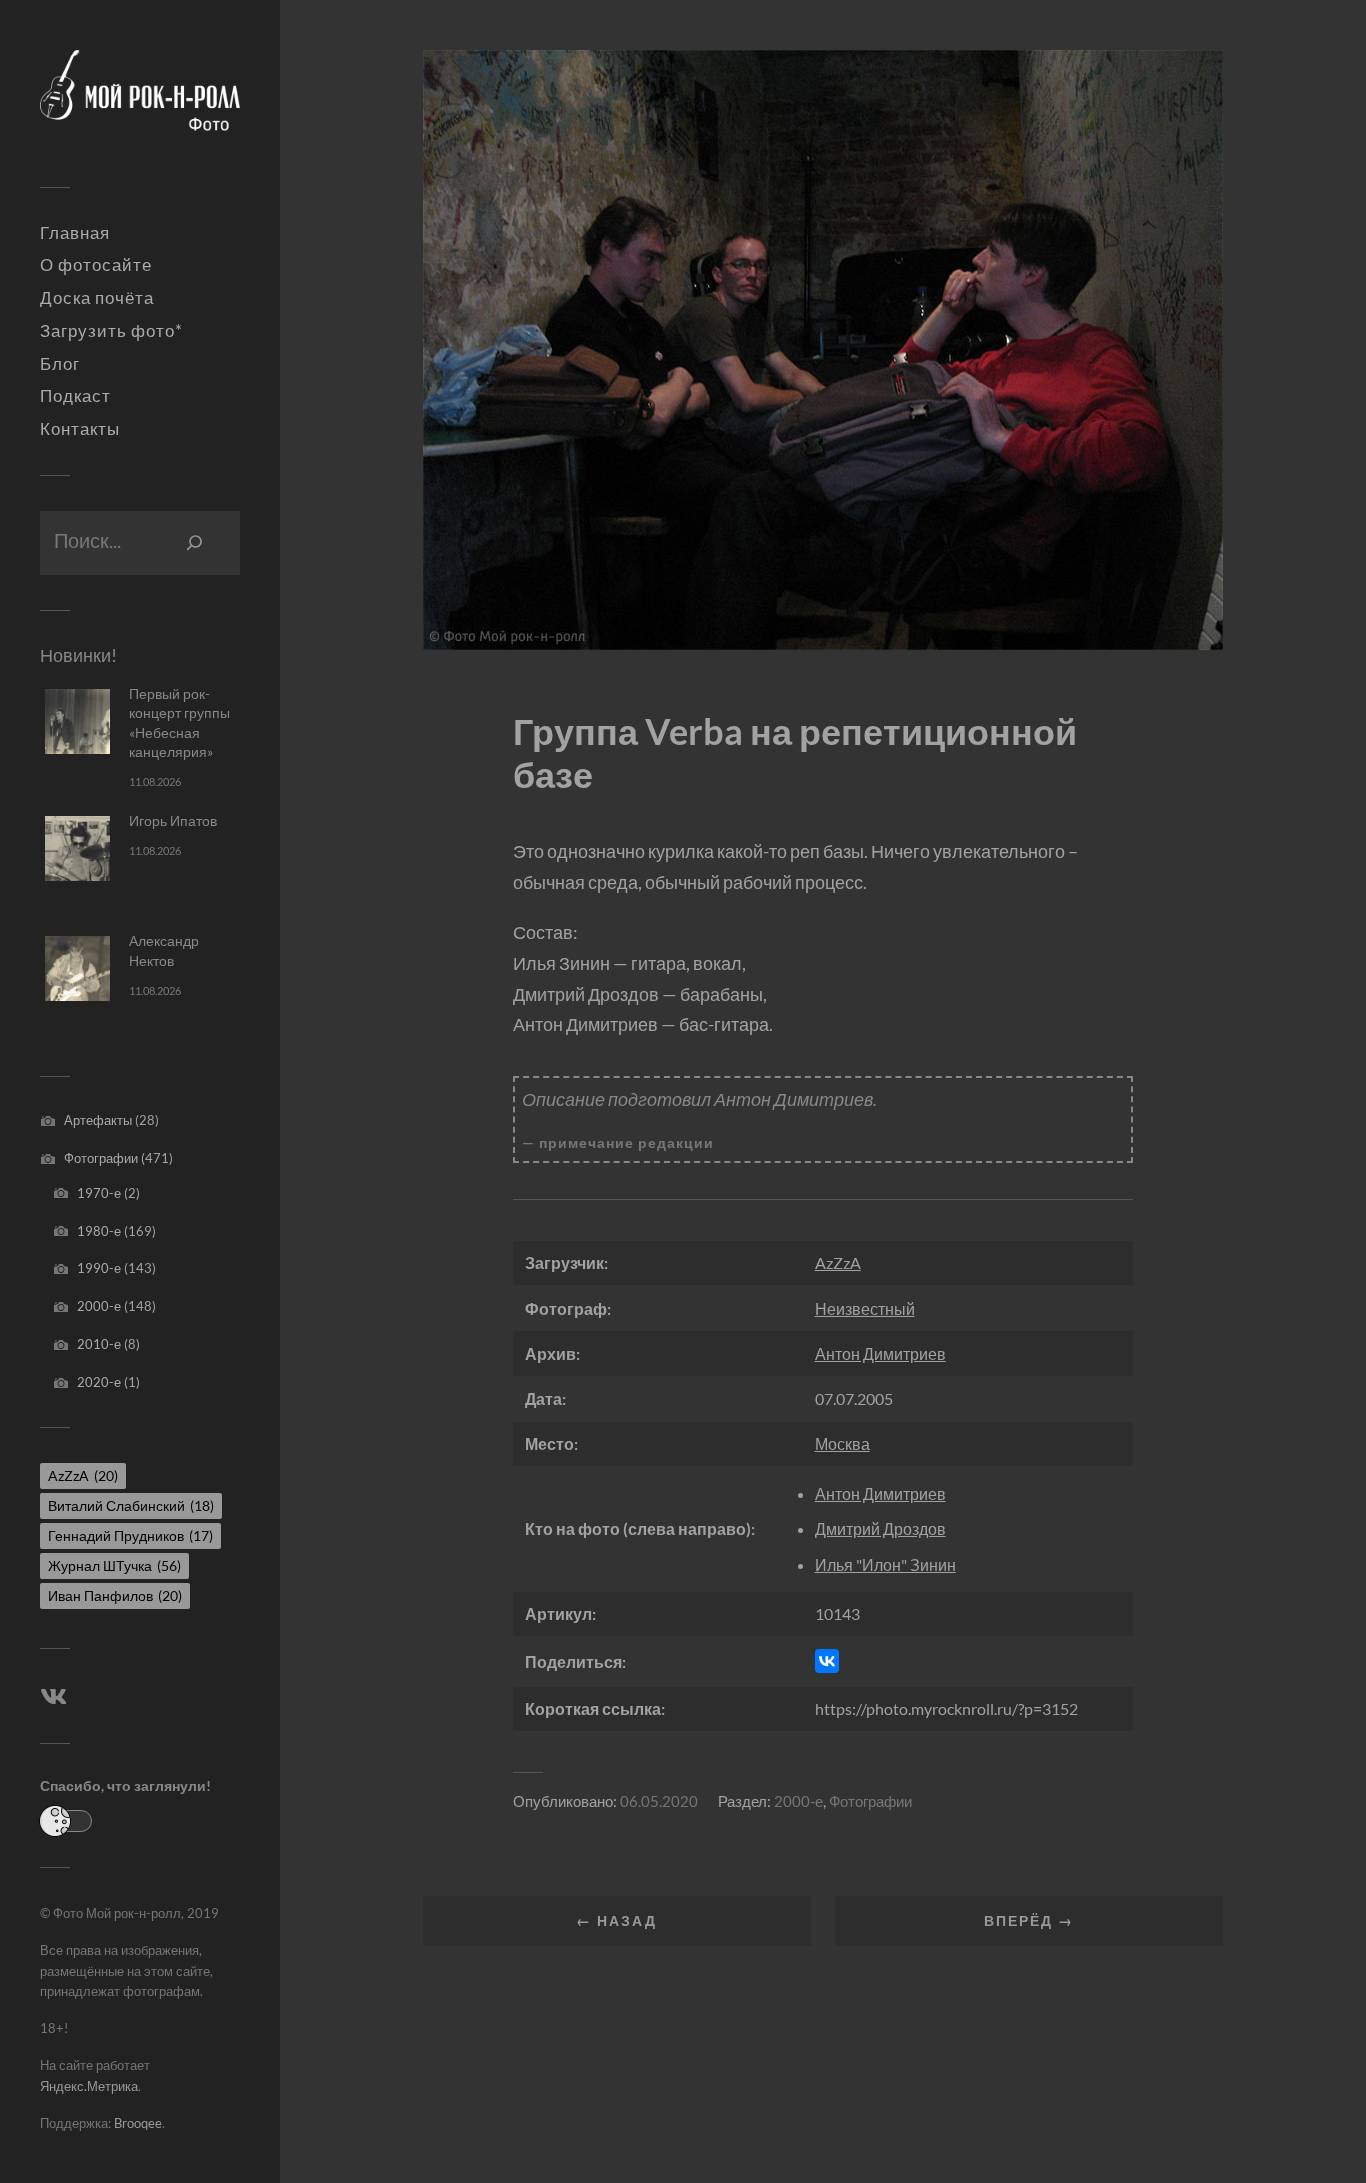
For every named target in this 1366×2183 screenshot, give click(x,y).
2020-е (99, 1382)
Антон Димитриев (880, 1353)
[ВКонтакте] (827, 1661)
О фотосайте (96, 265)
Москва (842, 1443)
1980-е (99, 1231)
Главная (75, 233)
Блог (60, 364)
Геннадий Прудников (130, 1535)
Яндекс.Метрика (89, 2086)
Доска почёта (97, 298)
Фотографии (101, 1158)
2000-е (99, 1306)
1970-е (99, 1193)
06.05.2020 (659, 1801)
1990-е (99, 1268)
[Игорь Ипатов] (77, 848)
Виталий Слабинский (131, 1505)
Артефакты (98, 1120)
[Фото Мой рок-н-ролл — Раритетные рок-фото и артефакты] (140, 101)
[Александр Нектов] (77, 968)
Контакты (80, 429)
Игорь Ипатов (173, 820)
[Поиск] (195, 543)
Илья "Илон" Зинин (885, 1564)
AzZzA (83, 1475)
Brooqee (138, 2123)
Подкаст (75, 396)
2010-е (99, 1344)
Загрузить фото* (111, 331)
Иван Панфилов (115, 1595)
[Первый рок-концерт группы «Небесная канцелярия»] (77, 721)
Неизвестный (865, 1308)
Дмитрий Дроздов (880, 1528)
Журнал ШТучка (114, 1565)
